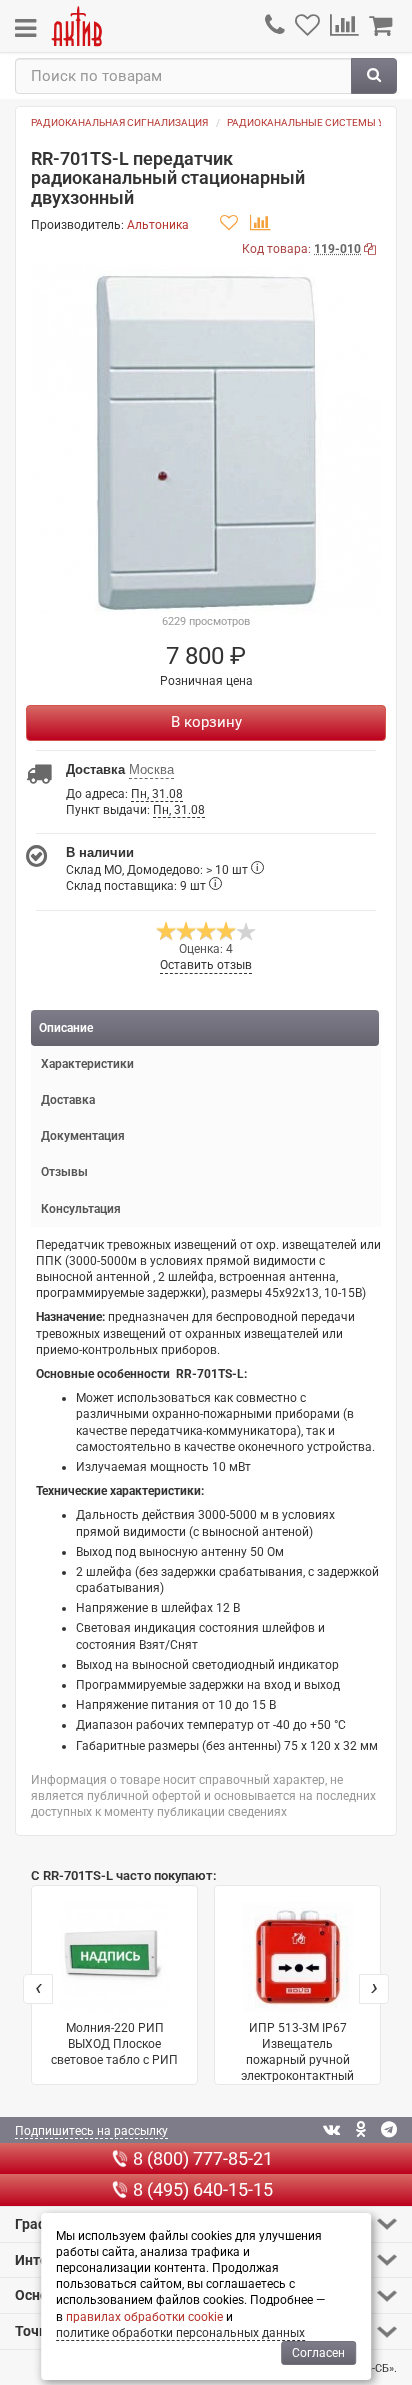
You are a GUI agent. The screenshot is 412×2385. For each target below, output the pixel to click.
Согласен (318, 2353)
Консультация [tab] (81, 1209)
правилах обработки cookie (144, 2317)
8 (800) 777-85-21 (203, 2158)
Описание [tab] (66, 1028)
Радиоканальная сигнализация (119, 122)
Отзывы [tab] (64, 1172)
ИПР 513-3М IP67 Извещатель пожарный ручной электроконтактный (297, 2052)
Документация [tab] (83, 1136)
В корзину (206, 722)
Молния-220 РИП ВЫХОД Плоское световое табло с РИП (114, 2044)
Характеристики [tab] (87, 1064)
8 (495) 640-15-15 (203, 2189)
